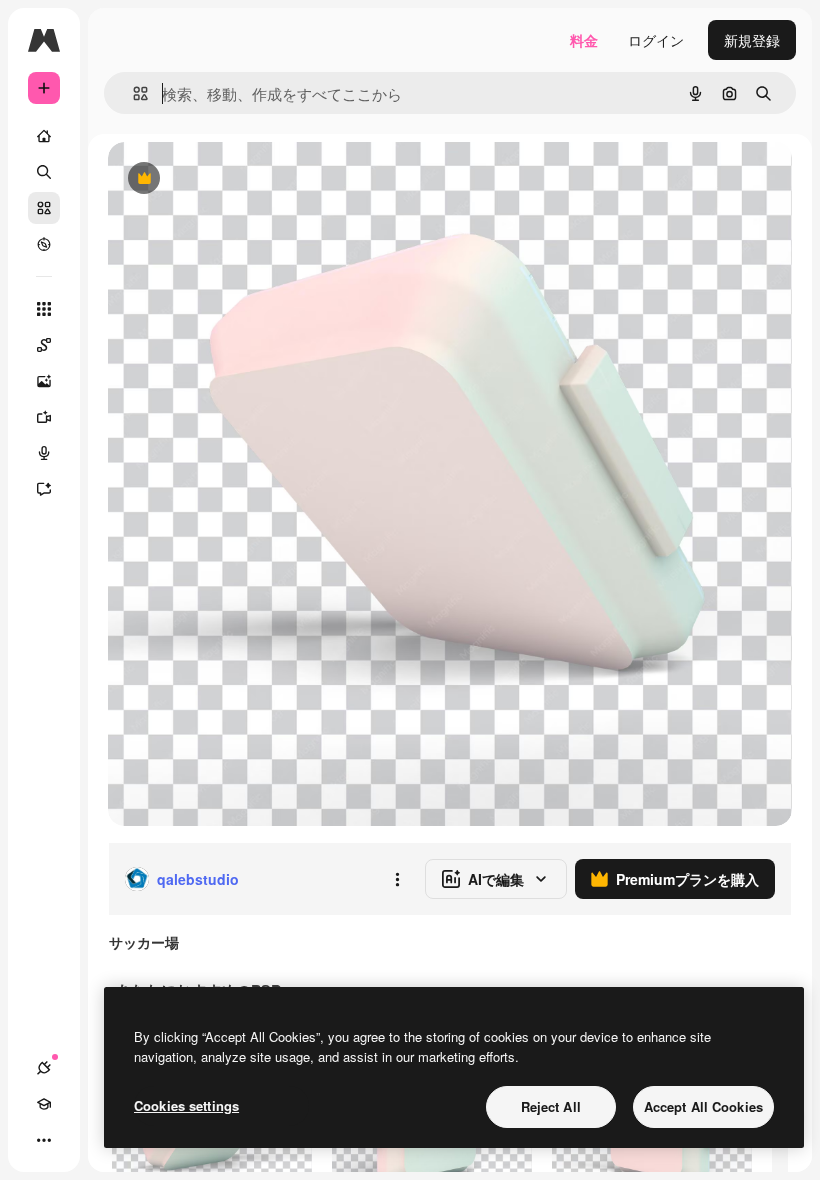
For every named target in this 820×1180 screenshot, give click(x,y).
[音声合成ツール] (44, 453)
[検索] (44, 172)
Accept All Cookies (703, 1106)
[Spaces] (44, 345)
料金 (584, 40)
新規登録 (752, 40)
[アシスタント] (44, 489)
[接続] (44, 1068)
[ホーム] (44, 136)
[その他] (44, 1140)
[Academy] (44, 1104)
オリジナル (245, 179)
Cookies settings (186, 1105)
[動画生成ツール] (44, 417)
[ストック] (44, 208)
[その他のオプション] (397, 879)
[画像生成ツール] (44, 381)
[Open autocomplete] (132, 93)
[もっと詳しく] (44, 244)
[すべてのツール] (44, 309)
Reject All (551, 1106)
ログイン (656, 40)
